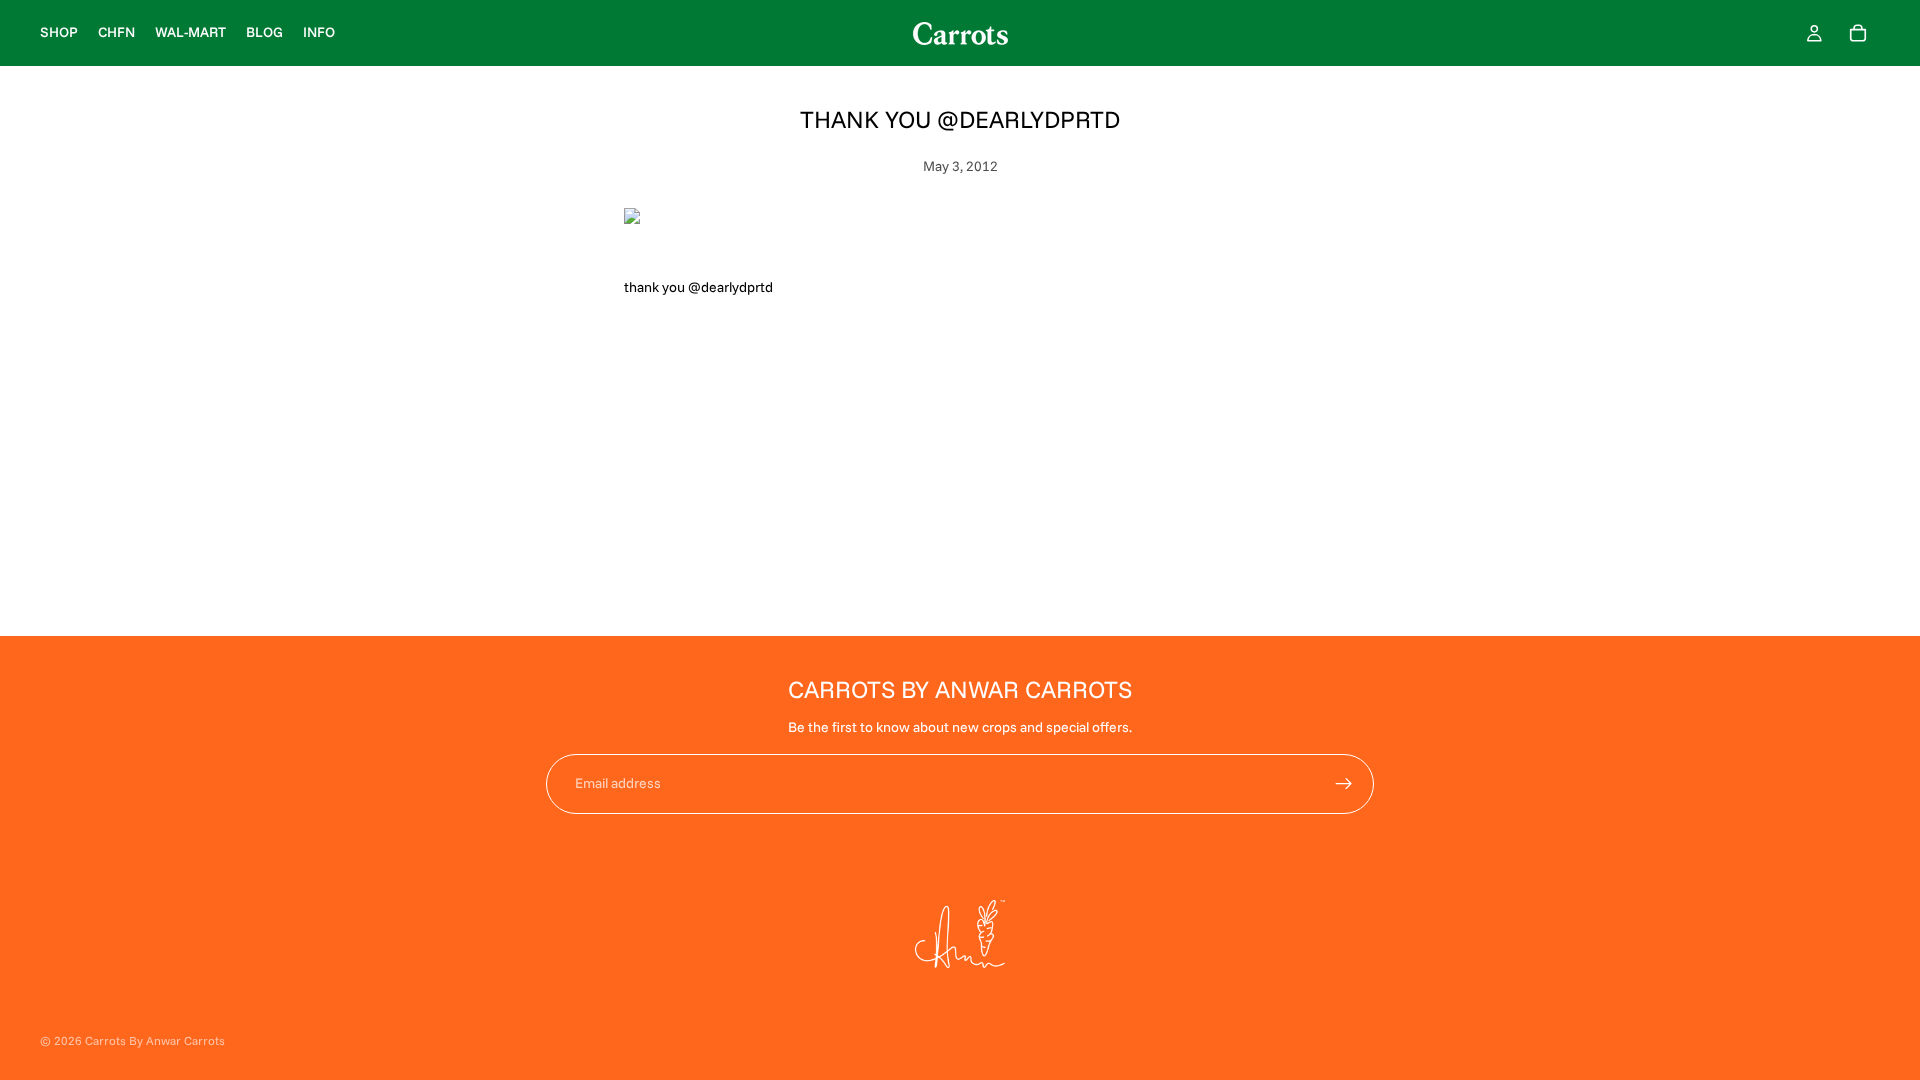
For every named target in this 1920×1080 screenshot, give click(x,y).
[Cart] (1858, 33)
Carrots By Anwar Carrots (155, 1040)
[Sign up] (1344, 784)
